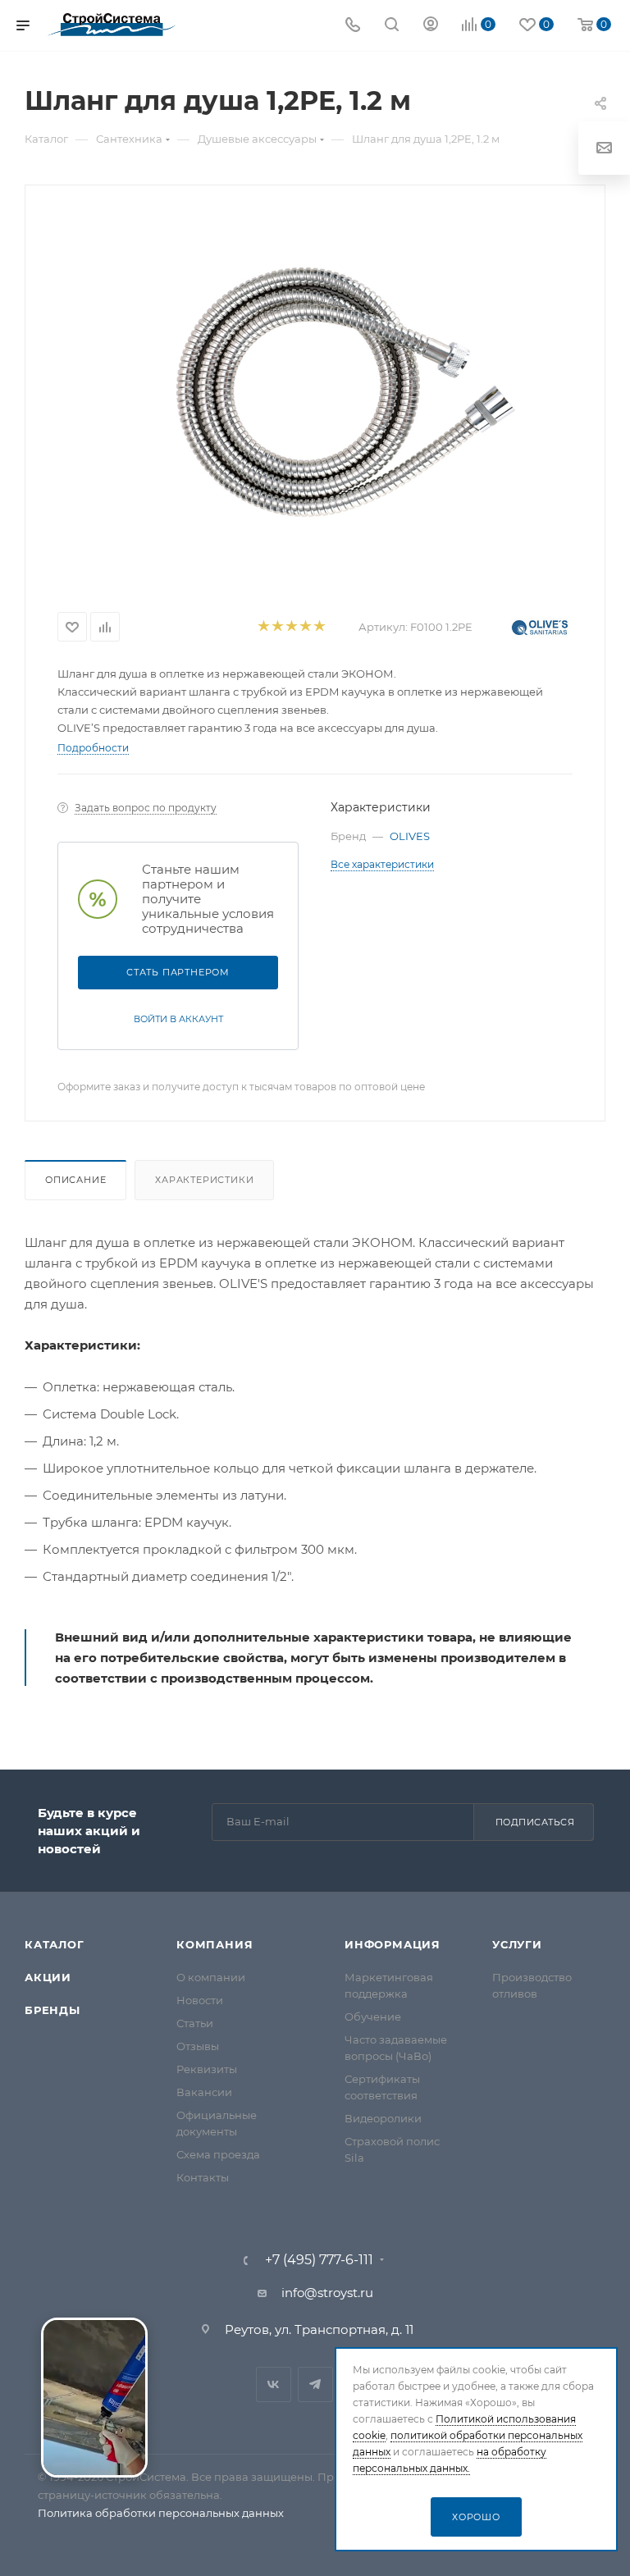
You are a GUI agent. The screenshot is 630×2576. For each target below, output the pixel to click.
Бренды (52, 2010)
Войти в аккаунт (178, 1019)
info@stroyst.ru (327, 2293)
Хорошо (476, 2517)
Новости (200, 2000)
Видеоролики (383, 2118)
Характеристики (204, 1180)
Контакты (203, 2177)
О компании (211, 1977)
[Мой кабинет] (431, 26)
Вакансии (204, 2092)
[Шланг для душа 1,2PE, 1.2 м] (342, 392)
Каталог (55, 1944)
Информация (393, 1944)
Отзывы (198, 2046)
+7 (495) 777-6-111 (319, 2260)
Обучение (373, 2016)
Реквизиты (207, 2069)
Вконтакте (274, 2384)
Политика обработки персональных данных (161, 2513)
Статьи (195, 2023)
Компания (215, 1944)
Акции (48, 1977)
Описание (75, 1180)
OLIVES (410, 836)
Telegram (315, 2384)
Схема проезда (218, 2154)
